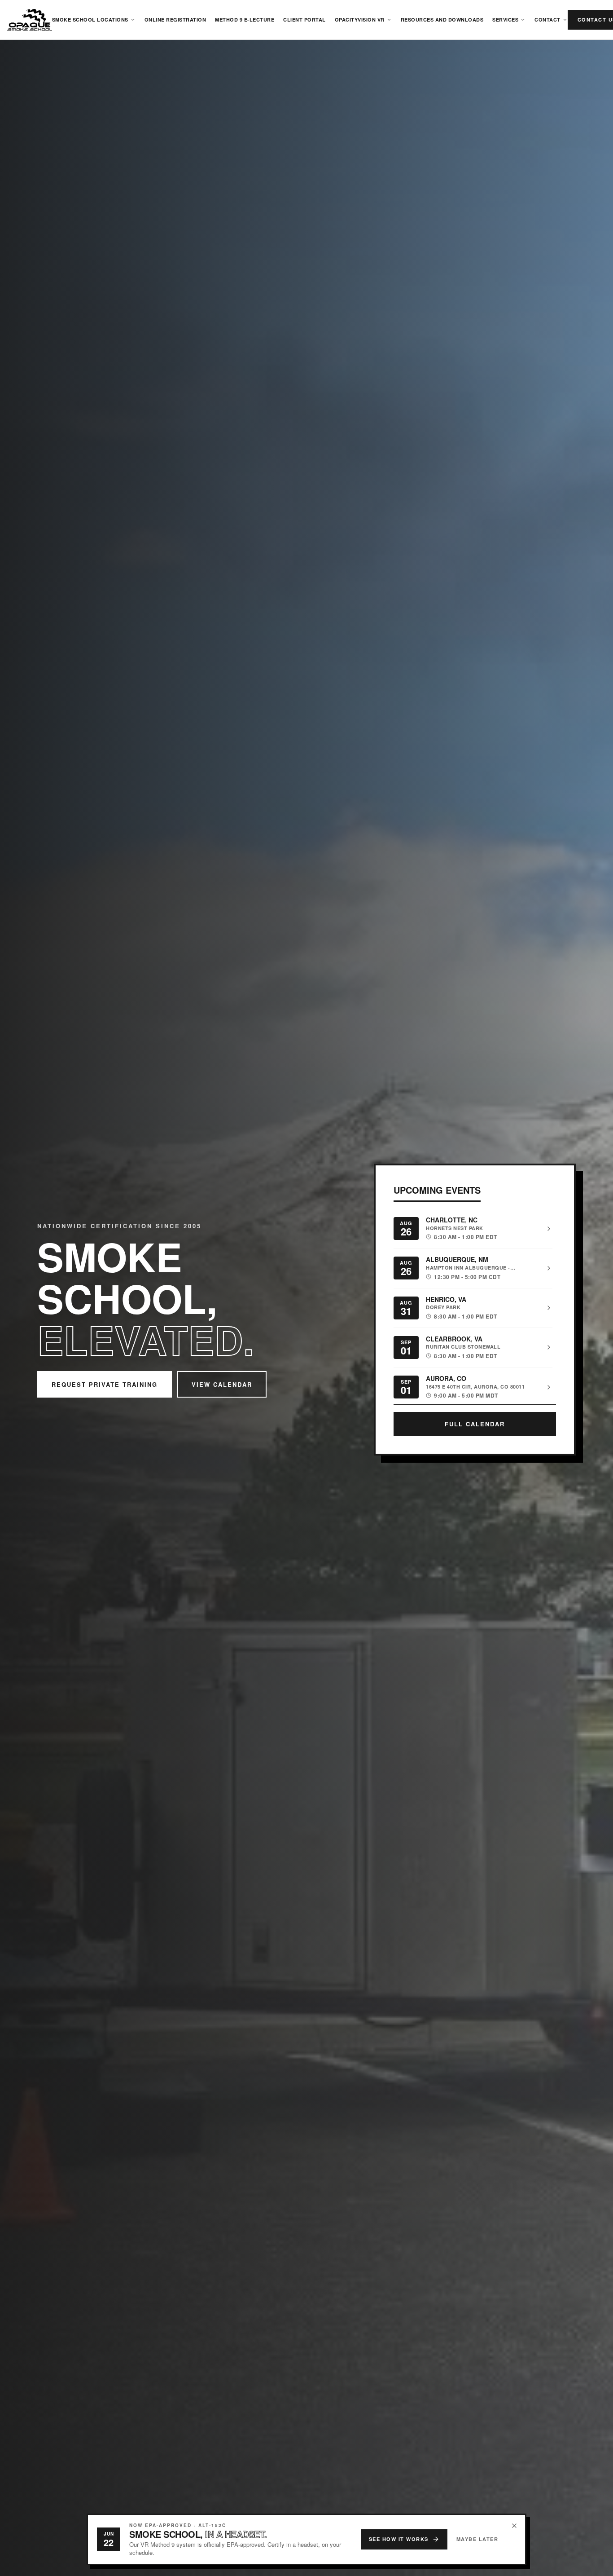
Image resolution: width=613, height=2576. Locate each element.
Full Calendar (475, 1424)
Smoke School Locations (90, 20)
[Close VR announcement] (514, 2526)
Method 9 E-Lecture (245, 20)
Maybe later (477, 2539)
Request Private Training (105, 1384)
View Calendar (222, 1384)
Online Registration (175, 20)
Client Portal (304, 20)
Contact (547, 20)
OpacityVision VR (360, 20)
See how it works (399, 2539)
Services (505, 20)
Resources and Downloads (442, 20)
